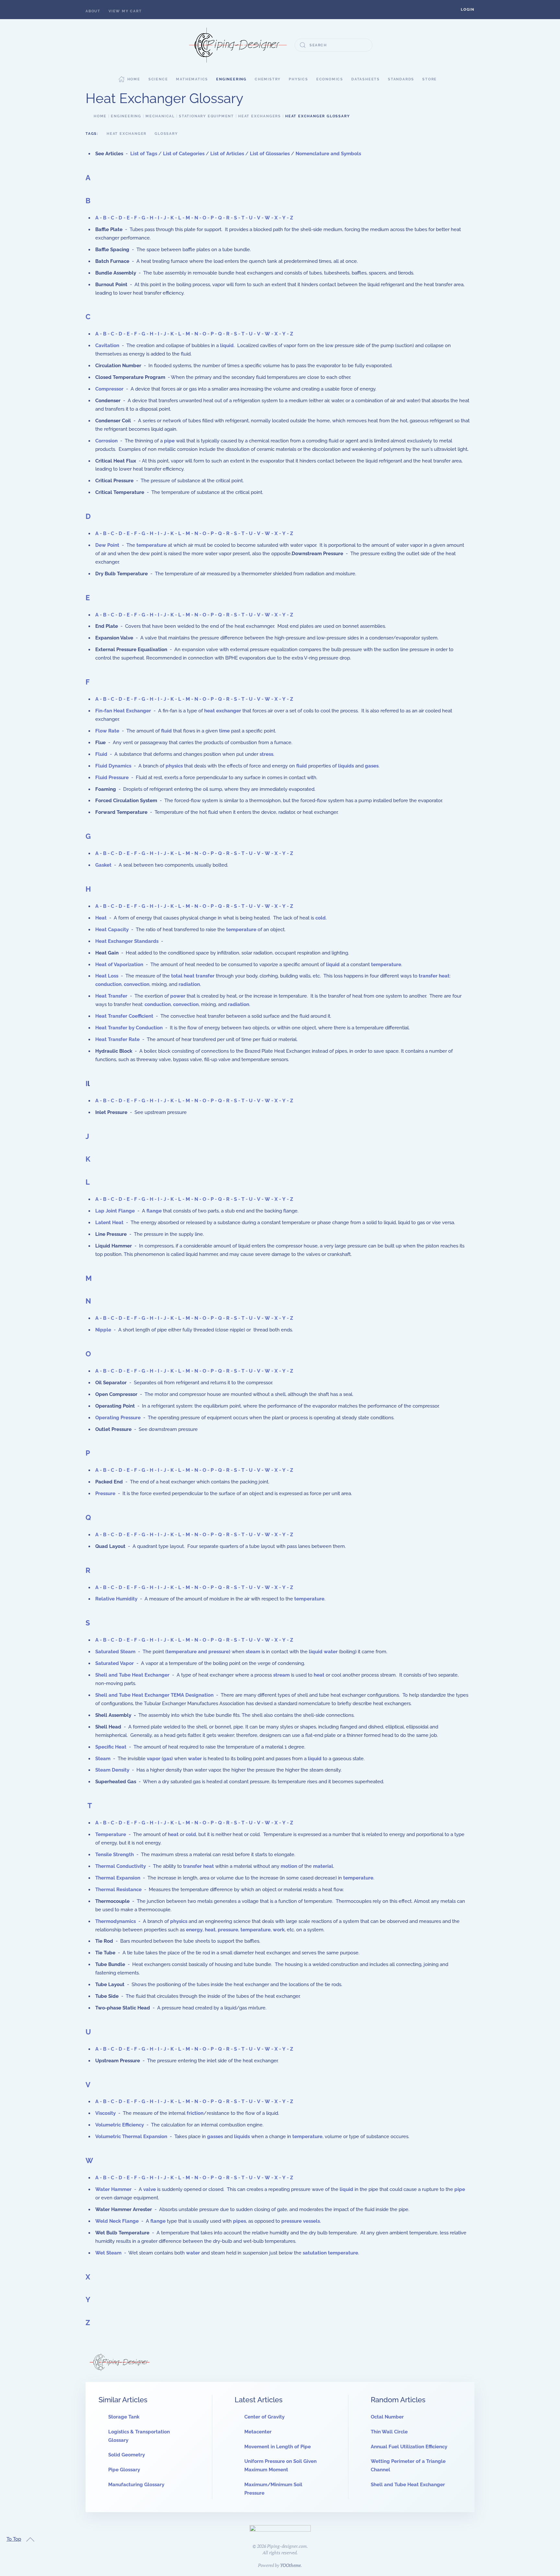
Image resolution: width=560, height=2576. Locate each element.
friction (195, 2113)
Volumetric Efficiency (120, 2125)
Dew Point (107, 545)
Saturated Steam (115, 1652)
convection (137, 984)
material (323, 1866)
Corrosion (106, 441)
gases (372, 766)
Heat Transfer (111, 996)
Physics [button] (298, 79)
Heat (101, 918)
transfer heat (434, 976)
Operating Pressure (118, 1418)
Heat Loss (107, 976)
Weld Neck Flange (117, 2221)
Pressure (105, 1493)
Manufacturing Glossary (136, 2485)
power (178, 996)
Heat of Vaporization (119, 965)
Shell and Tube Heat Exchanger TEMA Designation (154, 1695)
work (279, 1930)
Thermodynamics (116, 1921)
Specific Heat (111, 1747)
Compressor (109, 389)
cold (321, 918)
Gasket (103, 865)
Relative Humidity (116, 1599)
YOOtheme (290, 2565)
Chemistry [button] (268, 79)
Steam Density (112, 1770)
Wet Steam (108, 2253)
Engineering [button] (231, 79)
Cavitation (107, 345)
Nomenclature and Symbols (328, 154)
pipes (239, 2221)
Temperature (111, 1834)
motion (289, 1866)
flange (154, 1211)
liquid (227, 345)
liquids (346, 766)
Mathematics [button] (192, 79)
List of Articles (227, 154)
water (331, 1652)
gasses (215, 2137)
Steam (103, 1759)
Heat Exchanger (127, 134)
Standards (401, 79)
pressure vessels (301, 2221)
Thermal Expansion (118, 1878)
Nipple (103, 1330)
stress (266, 754)
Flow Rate (107, 731)
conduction (108, 984)
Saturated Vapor (115, 1663)
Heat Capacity (112, 930)
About (93, 11)
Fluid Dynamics (113, 766)
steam (253, 1652)
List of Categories (184, 154)
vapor (154, 1759)
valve (150, 2189)
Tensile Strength (115, 1855)
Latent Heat (109, 1223)
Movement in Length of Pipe (278, 2447)
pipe (169, 441)
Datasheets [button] (366, 79)
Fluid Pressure (112, 778)
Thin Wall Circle (389, 2432)
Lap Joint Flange (115, 1211)
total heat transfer (193, 976)
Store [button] (430, 79)
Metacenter (258, 2432)
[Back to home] (238, 45)
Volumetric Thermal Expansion (131, 2137)
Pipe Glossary (124, 2470)
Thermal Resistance (118, 1890)
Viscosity (105, 2113)
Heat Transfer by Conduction (129, 1028)
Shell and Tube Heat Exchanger (132, 1675)
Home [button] (134, 79)
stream (281, 1675)
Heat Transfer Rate (117, 1039)
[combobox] (333, 45)
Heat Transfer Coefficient (124, 1016)
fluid (166, 731)
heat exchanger (223, 711)
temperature (152, 545)
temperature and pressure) (198, 1652)
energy (194, 1930)
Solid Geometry (127, 2455)
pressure (228, 1930)
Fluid (101, 754)
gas (167, 1759)
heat (319, 1675)
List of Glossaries (270, 154)
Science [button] (158, 79)
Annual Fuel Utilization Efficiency (409, 2447)
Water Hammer (113, 2189)
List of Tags (144, 154)
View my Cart (125, 11)
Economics (330, 79)
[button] (468, 10)
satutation (315, 2253)
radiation (189, 984)
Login (468, 10)
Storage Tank (124, 2417)
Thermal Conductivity (121, 1866)
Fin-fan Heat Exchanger (123, 711)
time (224, 731)
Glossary (166, 134)
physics (174, 766)
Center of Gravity (264, 2417)
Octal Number (387, 2417)
